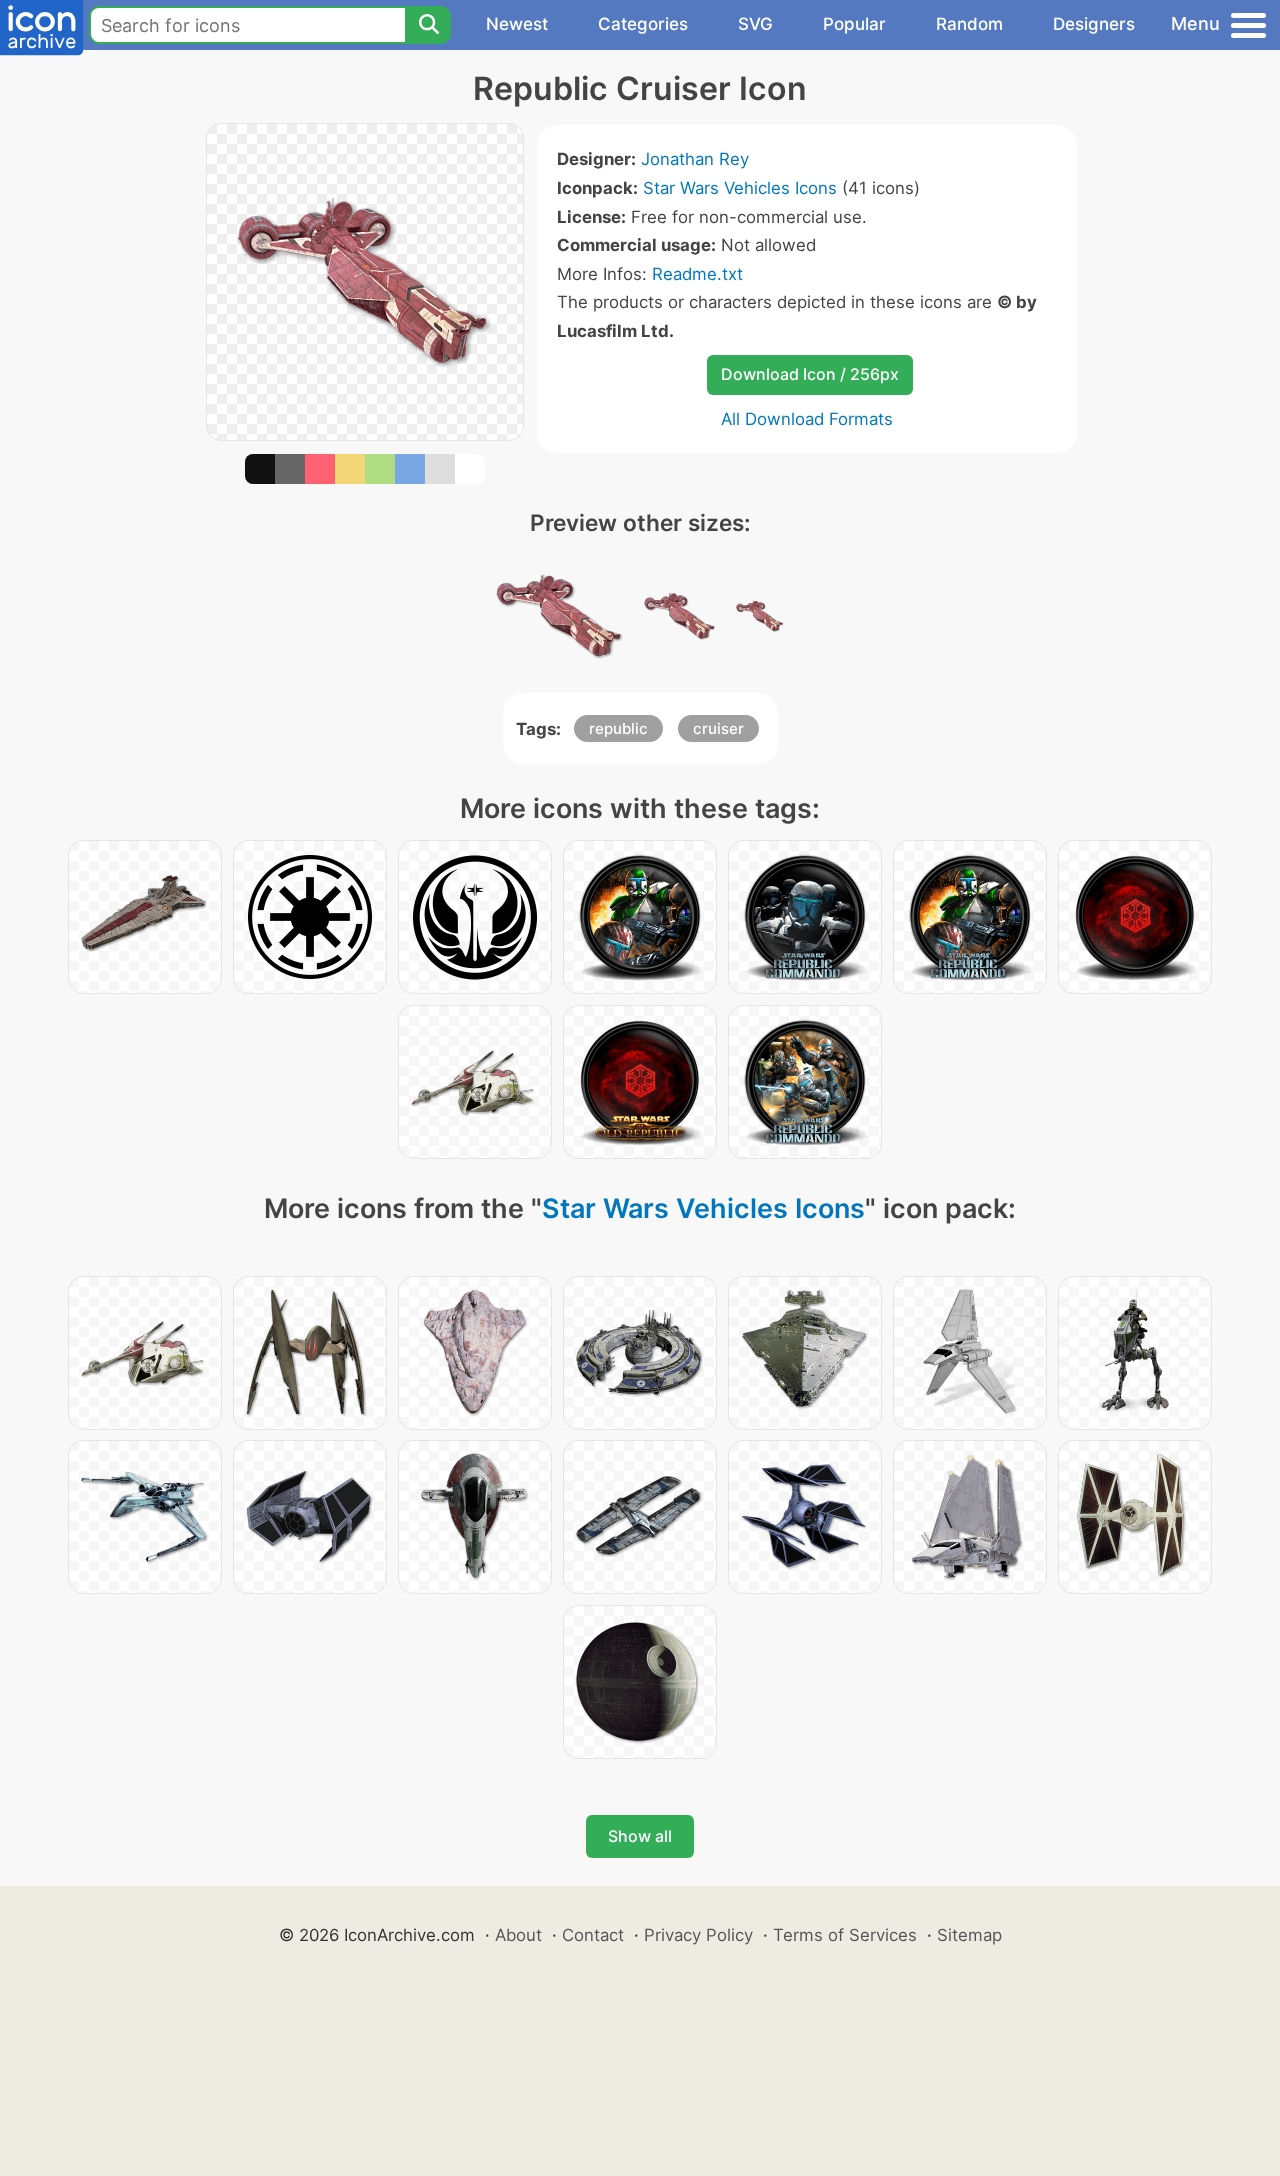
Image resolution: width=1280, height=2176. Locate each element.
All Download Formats (807, 419)
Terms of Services (845, 1935)
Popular (854, 24)
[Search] (428, 25)
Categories (643, 24)
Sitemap (969, 1935)
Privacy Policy (698, 1935)
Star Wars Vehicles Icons (740, 188)
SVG (755, 24)
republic (618, 728)
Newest (517, 24)
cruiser (718, 728)
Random (969, 24)
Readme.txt (697, 274)
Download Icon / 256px (810, 374)
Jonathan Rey (695, 159)
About (518, 1935)
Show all (640, 1836)
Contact (593, 1935)
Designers (1094, 24)
